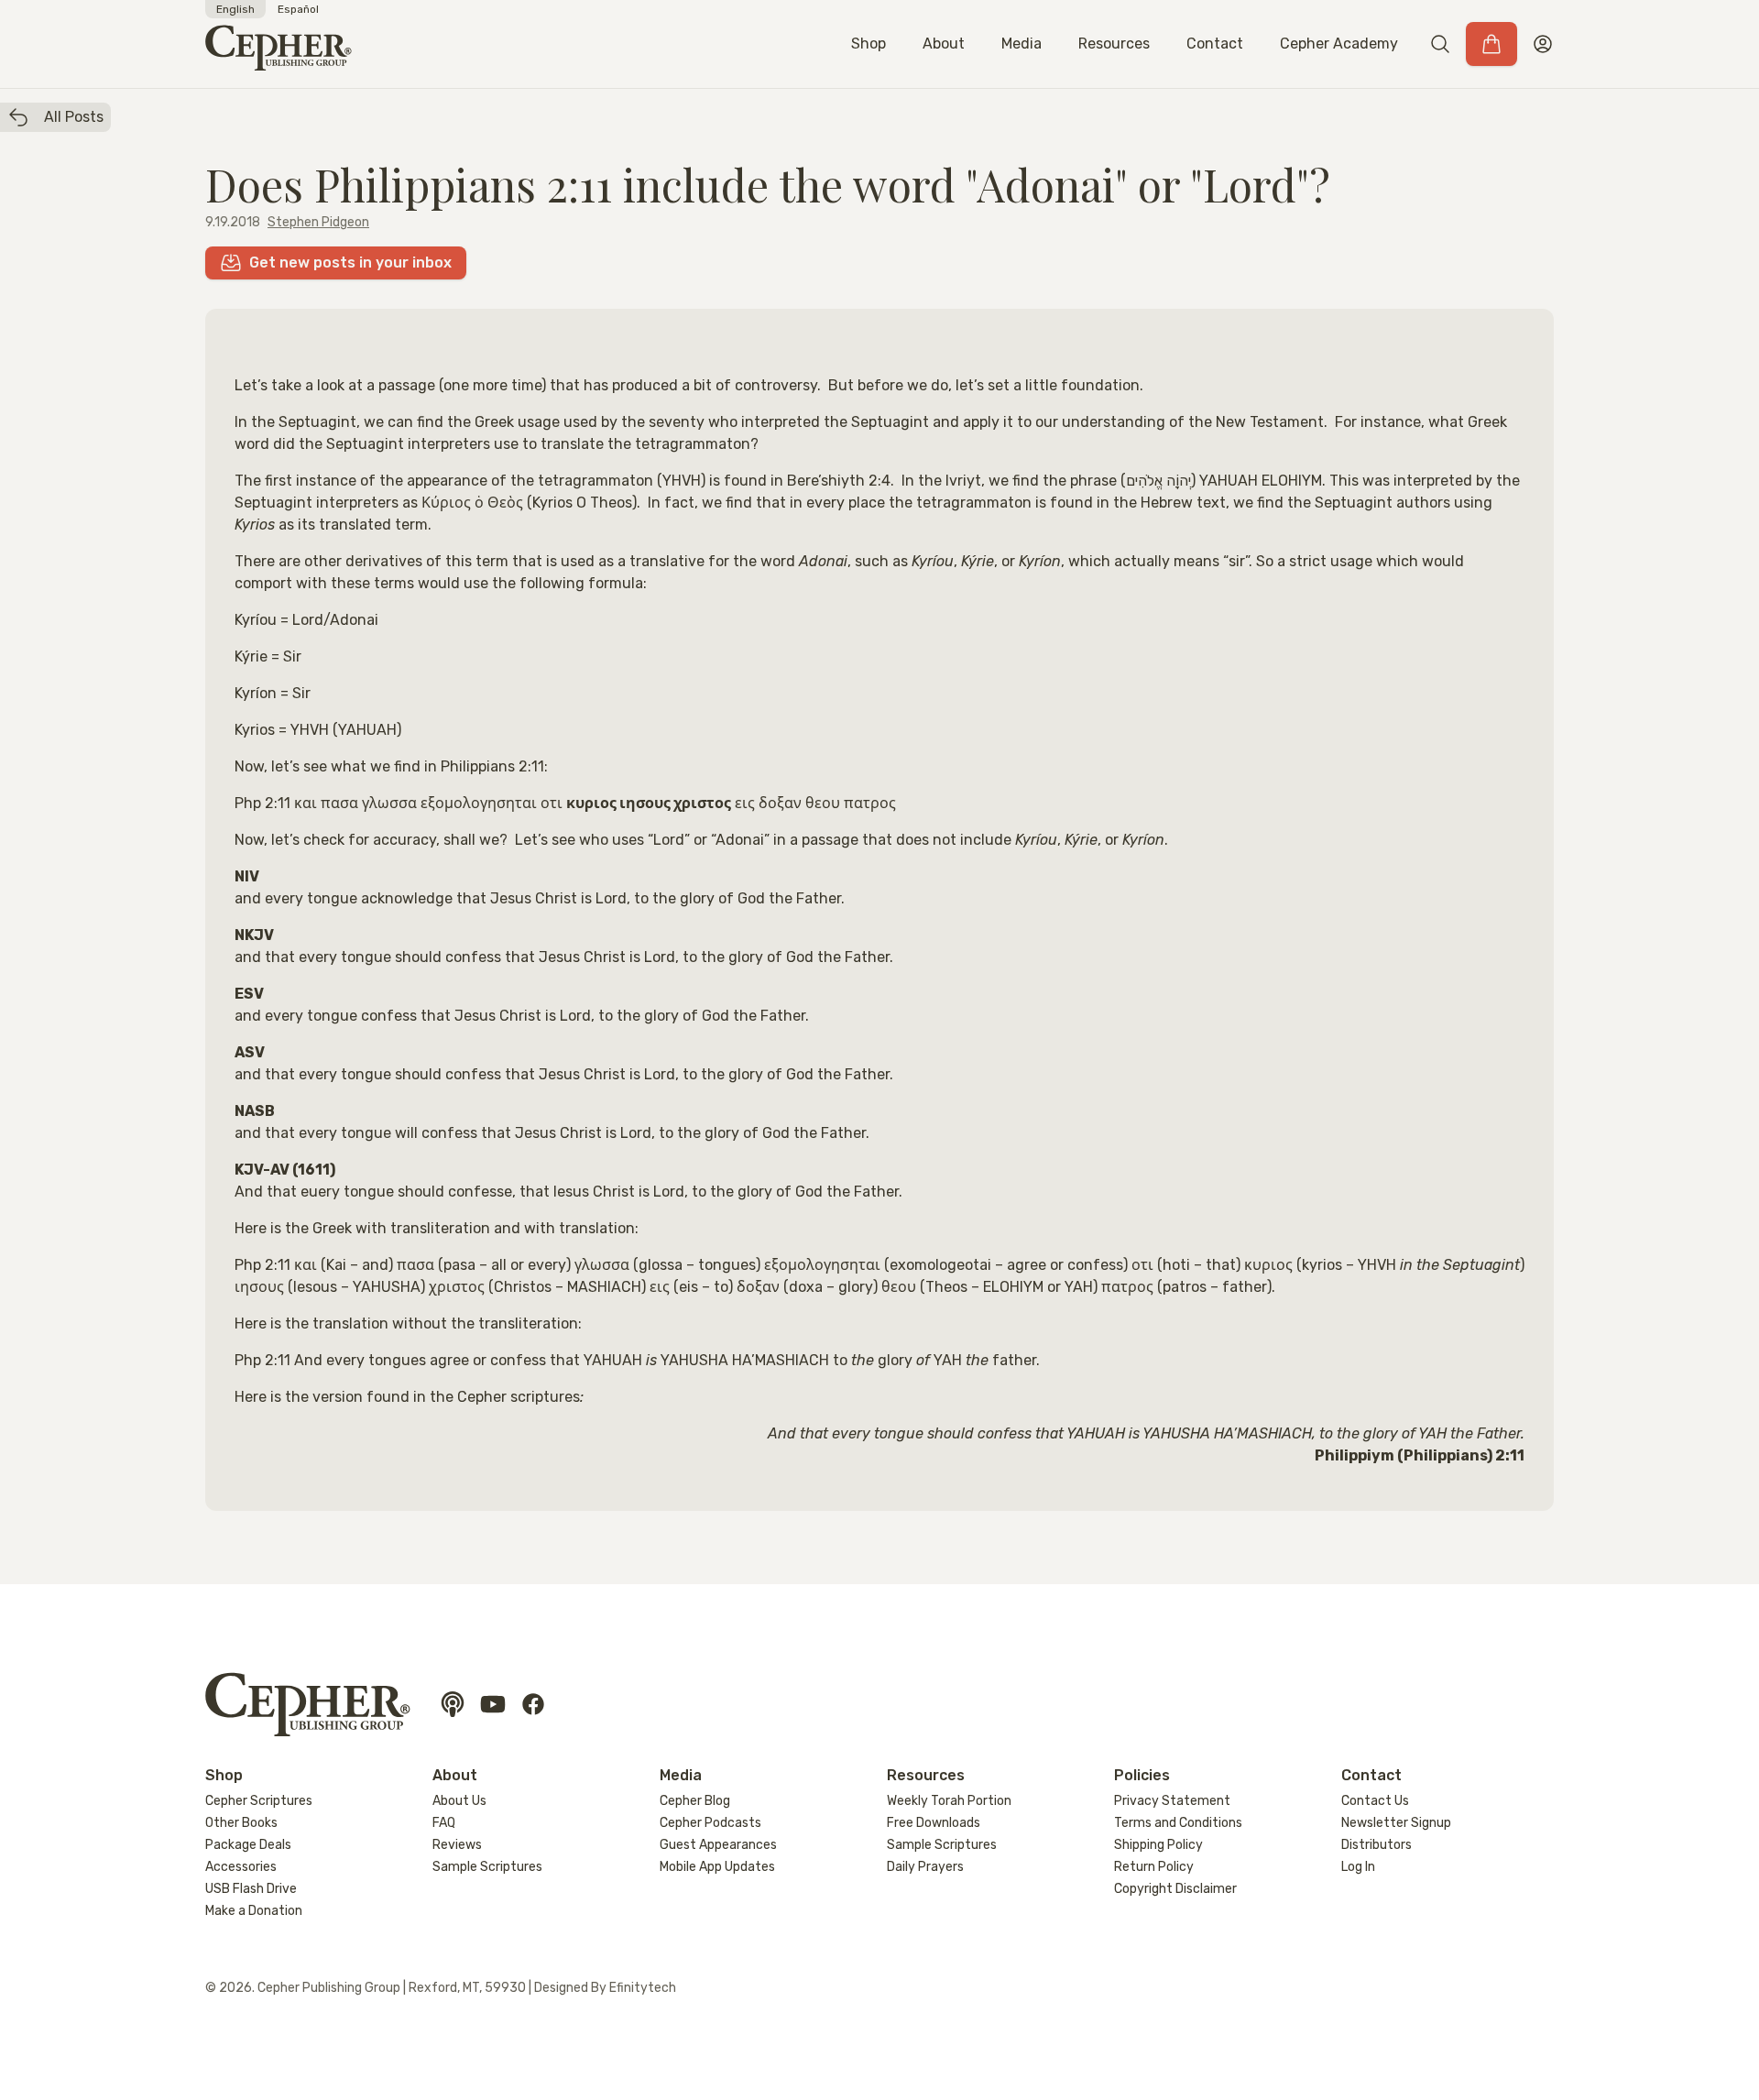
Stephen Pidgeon (318, 222)
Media (1022, 44)
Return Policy (1154, 1867)
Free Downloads (934, 1823)
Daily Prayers (925, 1867)
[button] (1440, 44)
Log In (1358, 1867)
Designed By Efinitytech (605, 1988)
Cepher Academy (1339, 44)
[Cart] (1491, 44)
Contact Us (1375, 1801)
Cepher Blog (695, 1801)
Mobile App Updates (717, 1867)
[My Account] (1543, 44)
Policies (1142, 1775)
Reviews (457, 1845)
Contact (1215, 44)
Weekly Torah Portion (949, 1801)
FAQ (444, 1823)
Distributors (1377, 1845)
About (944, 44)
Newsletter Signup (1396, 1823)
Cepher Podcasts (710, 1823)
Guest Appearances (718, 1845)
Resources (1114, 44)
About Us (459, 1801)
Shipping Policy (1158, 1845)
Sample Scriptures (487, 1867)
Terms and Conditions (1178, 1823)
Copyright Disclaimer (1175, 1889)
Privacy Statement (1172, 1801)
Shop (869, 44)
